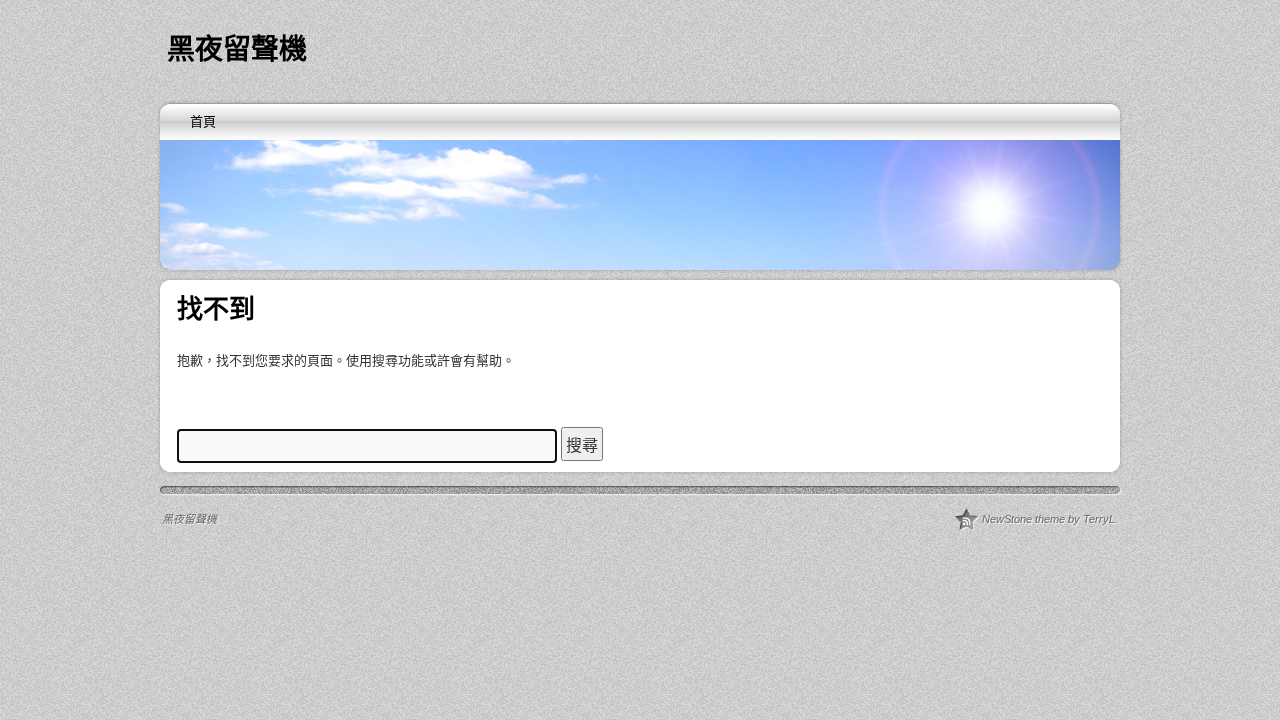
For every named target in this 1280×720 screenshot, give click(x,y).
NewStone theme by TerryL (1048, 519)
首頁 (203, 121)
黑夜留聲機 (237, 49)
